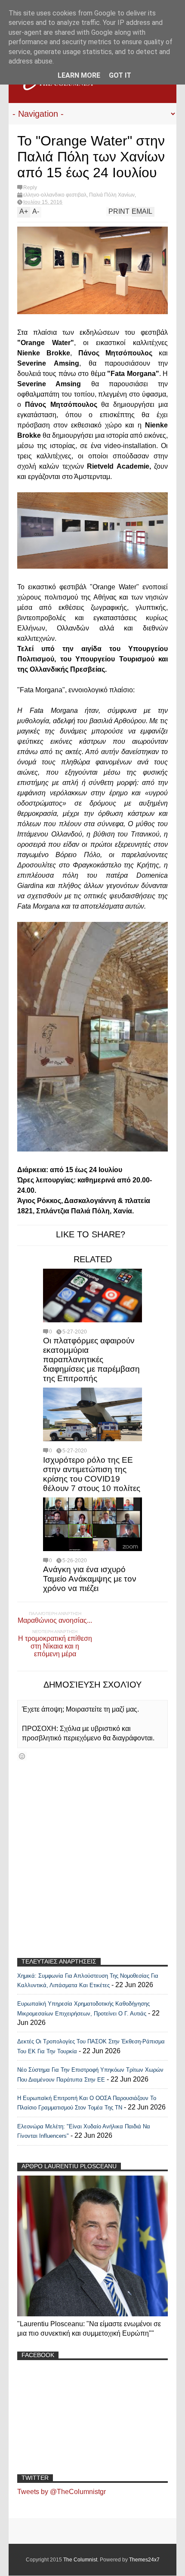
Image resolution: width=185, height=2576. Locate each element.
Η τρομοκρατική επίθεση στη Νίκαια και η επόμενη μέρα (55, 1646)
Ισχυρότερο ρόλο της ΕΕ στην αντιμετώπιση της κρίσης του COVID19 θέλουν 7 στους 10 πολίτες (92, 1474)
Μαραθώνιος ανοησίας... (55, 1620)
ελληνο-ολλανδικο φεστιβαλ (55, 195)
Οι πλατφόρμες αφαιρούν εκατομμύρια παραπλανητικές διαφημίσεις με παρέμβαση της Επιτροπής (91, 1359)
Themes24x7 (144, 2560)
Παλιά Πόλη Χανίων (112, 195)
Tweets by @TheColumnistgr (62, 2492)
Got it (120, 75)
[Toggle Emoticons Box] (22, 1756)
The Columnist (80, 2560)
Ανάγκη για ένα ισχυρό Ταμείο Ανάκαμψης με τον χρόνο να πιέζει (90, 1579)
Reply (30, 188)
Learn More (79, 75)
